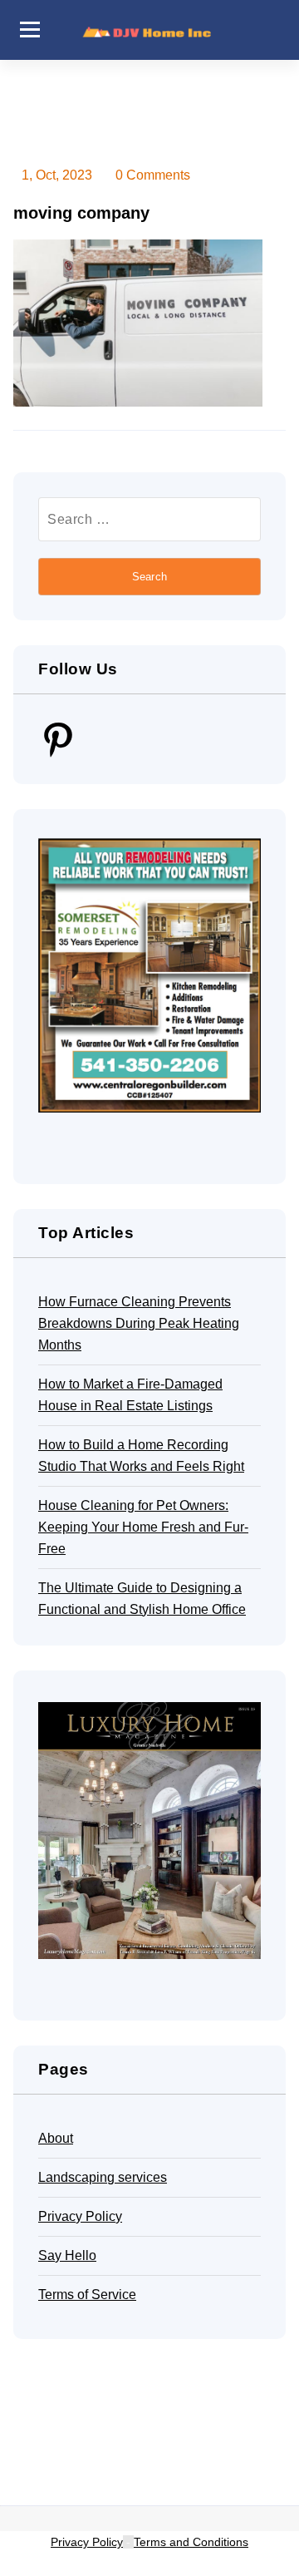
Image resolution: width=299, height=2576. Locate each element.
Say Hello (67, 2255)
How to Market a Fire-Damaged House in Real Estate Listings (130, 1395)
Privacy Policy (80, 2216)
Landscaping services (103, 2177)
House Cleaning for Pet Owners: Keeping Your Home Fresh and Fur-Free (143, 1527)
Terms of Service (87, 2295)
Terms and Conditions (191, 2542)
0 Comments (153, 175)
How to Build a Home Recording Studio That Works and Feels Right (141, 1456)
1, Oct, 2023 (57, 175)
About (56, 2138)
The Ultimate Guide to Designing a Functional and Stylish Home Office (142, 1599)
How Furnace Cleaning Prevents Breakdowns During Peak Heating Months (139, 1323)
